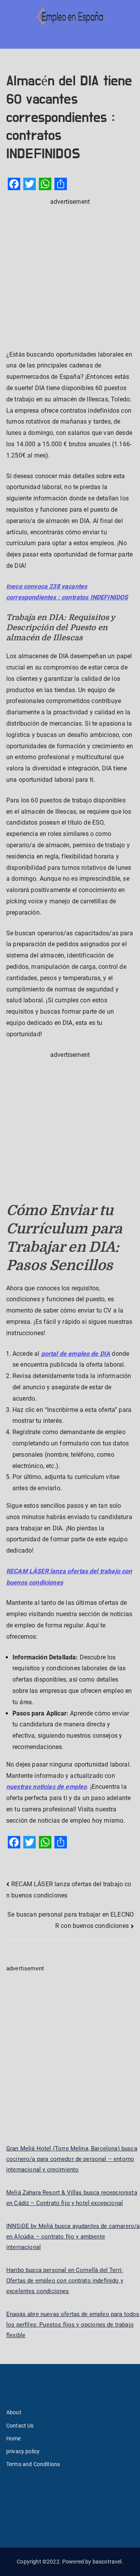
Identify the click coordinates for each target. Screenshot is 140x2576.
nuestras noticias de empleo (46, 1787)
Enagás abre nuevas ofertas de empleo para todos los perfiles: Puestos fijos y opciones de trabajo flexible (73, 2325)
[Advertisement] (70, 278)
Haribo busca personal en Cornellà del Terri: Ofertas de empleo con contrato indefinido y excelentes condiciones (65, 2281)
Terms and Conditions (33, 2464)
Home (14, 2438)
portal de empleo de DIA (76, 1354)
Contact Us (20, 2426)
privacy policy (23, 2451)
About (14, 2412)
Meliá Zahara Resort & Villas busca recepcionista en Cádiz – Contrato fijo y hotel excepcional (72, 2198)
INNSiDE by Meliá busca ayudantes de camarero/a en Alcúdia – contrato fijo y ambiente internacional (73, 2237)
